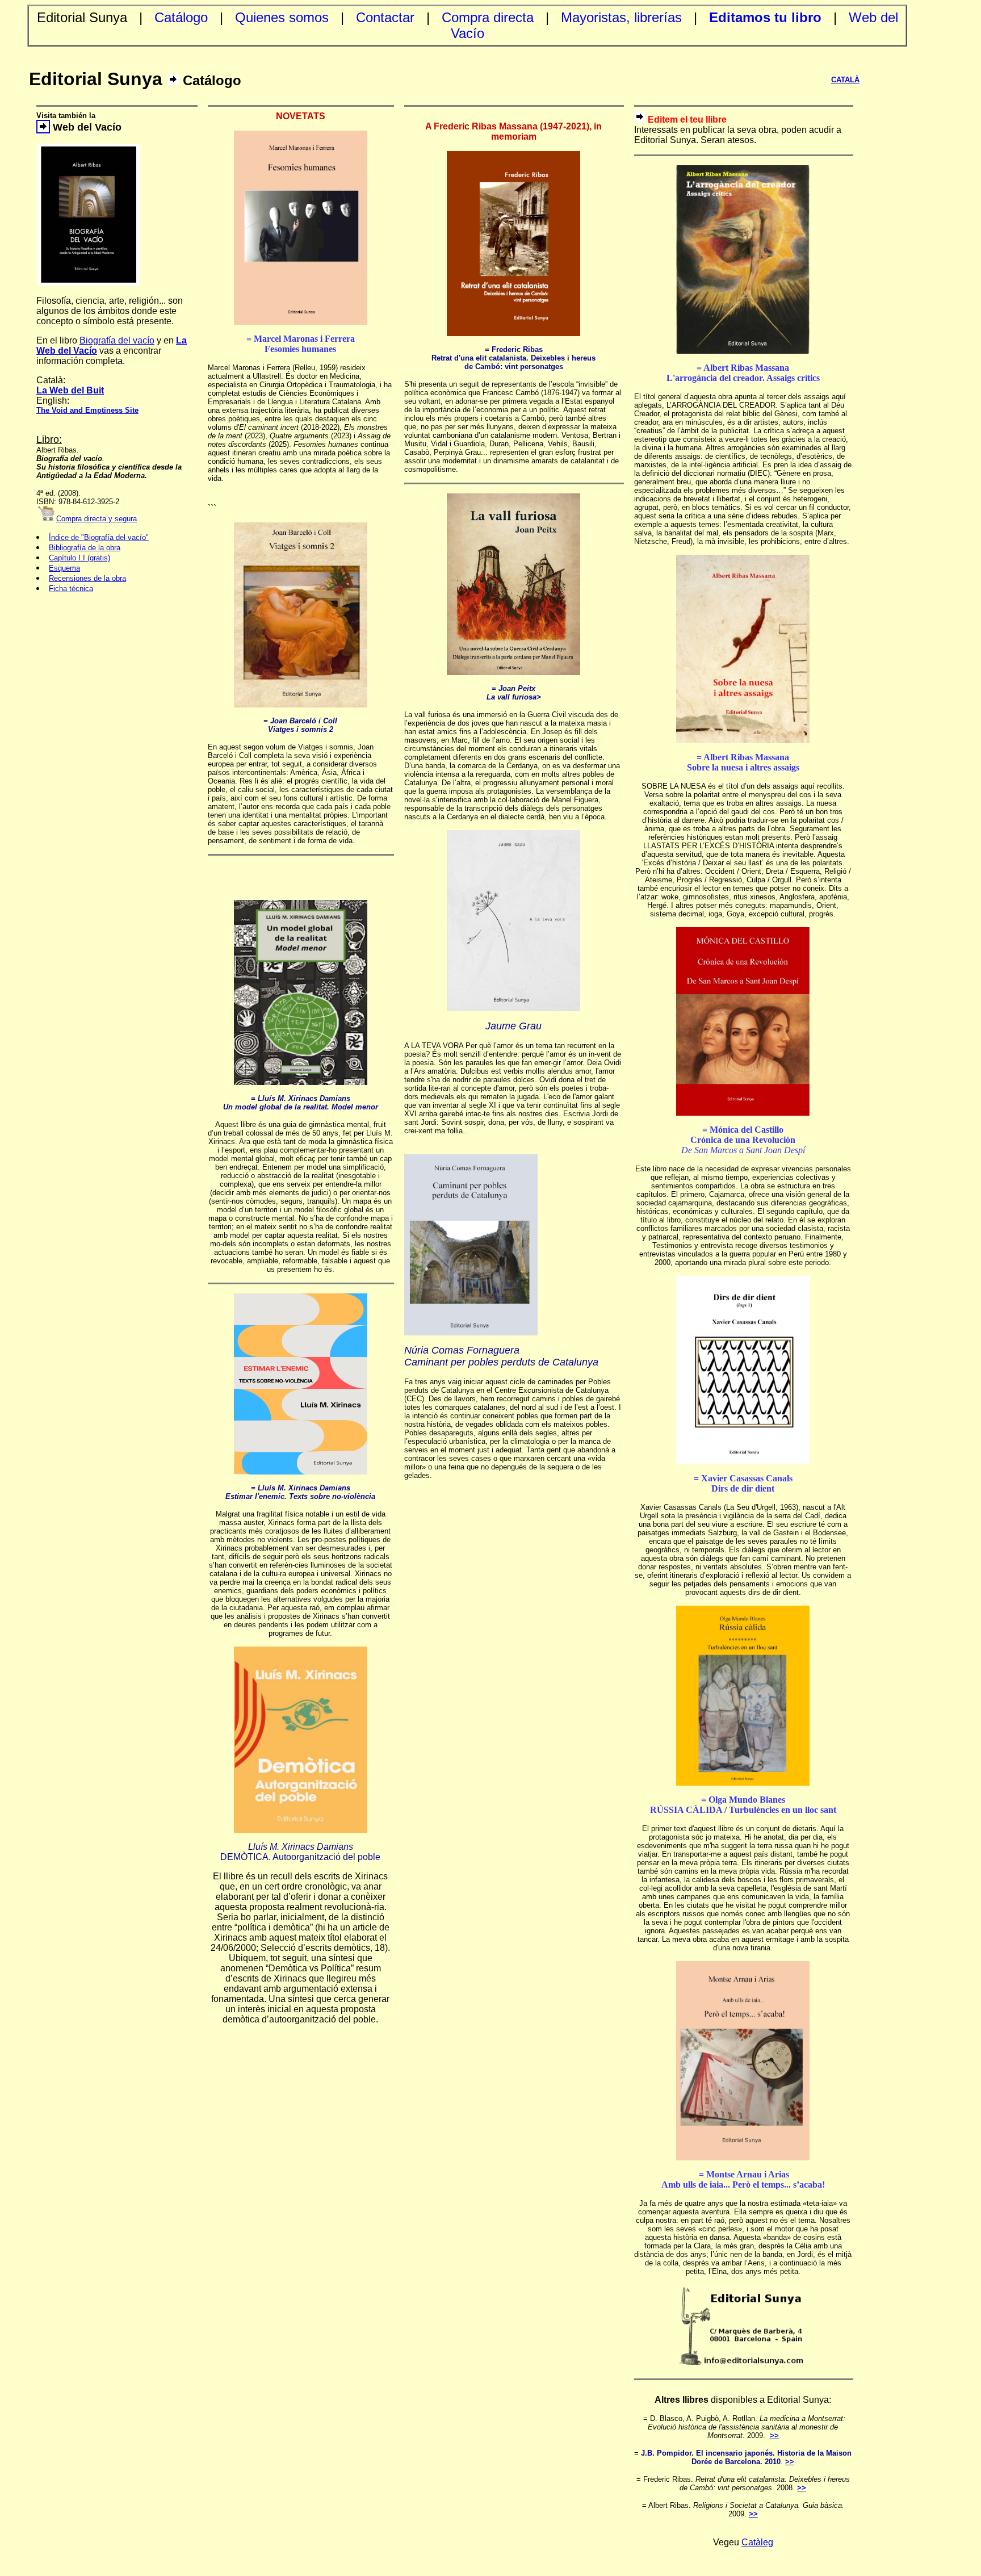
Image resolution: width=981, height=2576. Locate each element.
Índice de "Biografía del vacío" (99, 537)
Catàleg (757, 2542)
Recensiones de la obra (87, 578)
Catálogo (181, 17)
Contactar (385, 17)
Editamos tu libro (765, 17)
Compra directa (488, 17)
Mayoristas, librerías (621, 17)
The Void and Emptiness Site (87, 410)
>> (774, 2435)
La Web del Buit (70, 390)
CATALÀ (845, 80)
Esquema (64, 568)
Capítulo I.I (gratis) (79, 558)
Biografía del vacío (117, 340)
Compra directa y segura (97, 519)
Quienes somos (282, 17)
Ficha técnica (71, 588)
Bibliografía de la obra (85, 548)
